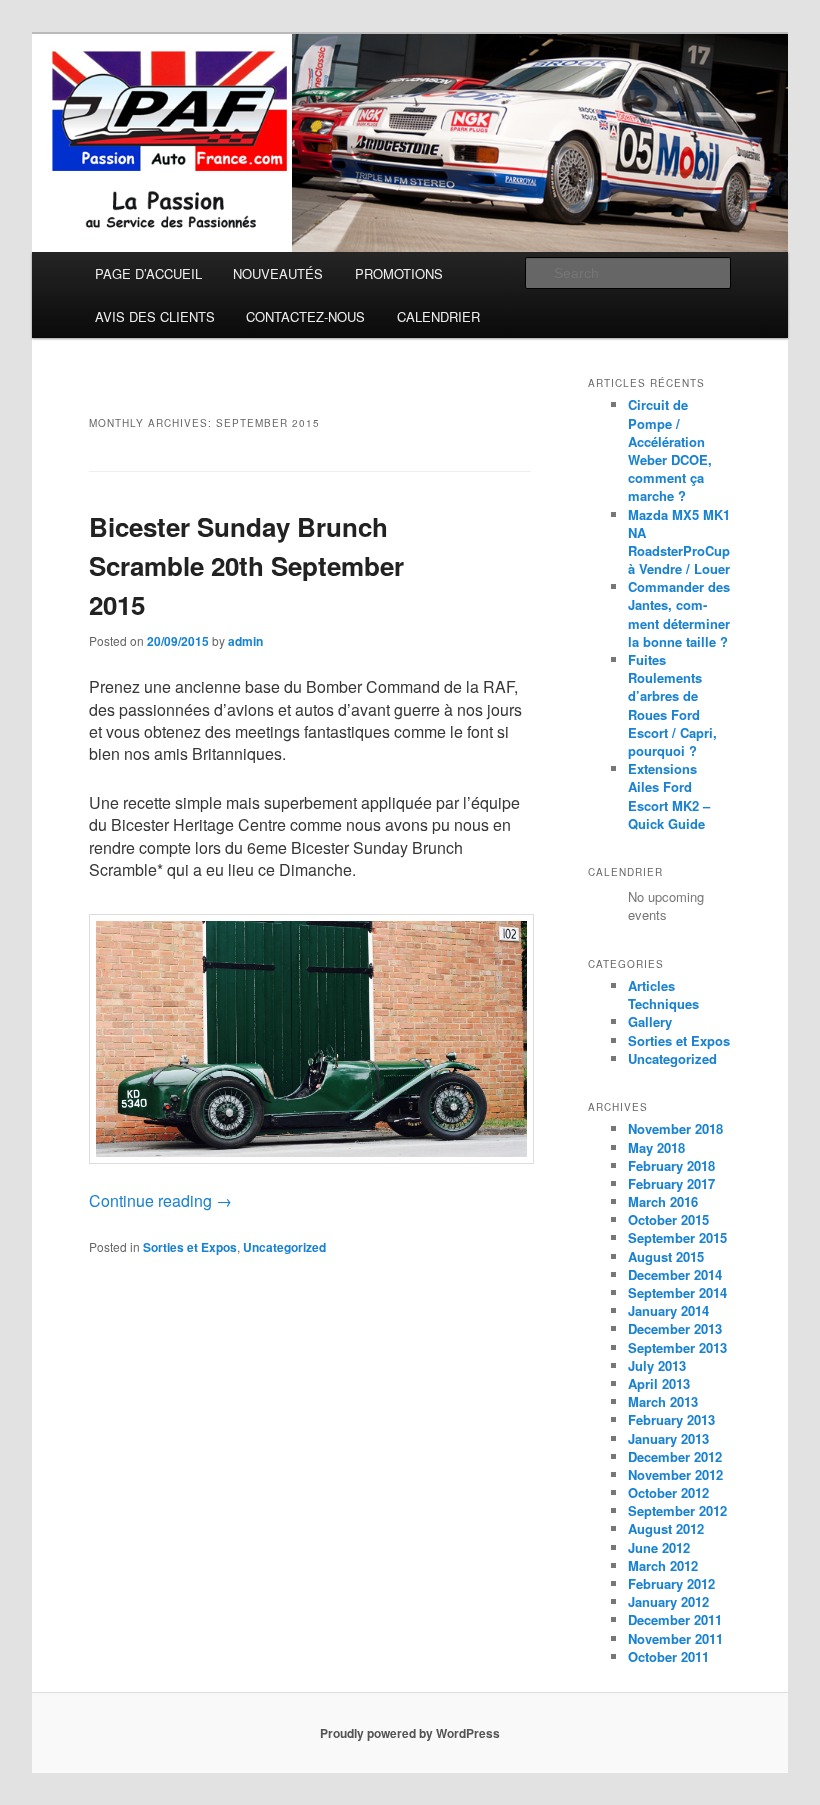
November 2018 (675, 1128)
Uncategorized (284, 1247)
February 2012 (671, 1583)
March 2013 (663, 1401)
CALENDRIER (438, 316)
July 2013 (657, 1365)
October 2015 (668, 1219)
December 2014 (675, 1274)
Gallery (650, 1021)
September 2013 (677, 1347)
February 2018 (671, 1165)
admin (245, 641)
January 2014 (668, 1310)
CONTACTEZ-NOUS (305, 316)
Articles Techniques (663, 994)
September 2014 (677, 1292)
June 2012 (659, 1547)
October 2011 (668, 1656)
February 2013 (671, 1419)
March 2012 (663, 1565)
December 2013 (675, 1328)
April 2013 (659, 1383)
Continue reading (160, 1200)
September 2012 (677, 1510)
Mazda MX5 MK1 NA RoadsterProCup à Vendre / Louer (679, 542)
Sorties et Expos (190, 1247)
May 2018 (656, 1147)
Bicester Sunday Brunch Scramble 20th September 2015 (246, 565)
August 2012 (666, 1528)
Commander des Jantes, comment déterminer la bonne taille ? (679, 614)
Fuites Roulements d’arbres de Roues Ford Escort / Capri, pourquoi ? (672, 705)
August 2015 (666, 1256)
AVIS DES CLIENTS (155, 316)
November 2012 (675, 1474)
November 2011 (675, 1638)
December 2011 (675, 1619)
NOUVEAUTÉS (278, 273)
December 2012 (675, 1456)
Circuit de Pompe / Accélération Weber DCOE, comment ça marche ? (670, 450)
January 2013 (668, 1438)
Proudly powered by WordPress (410, 1733)
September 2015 (677, 1237)
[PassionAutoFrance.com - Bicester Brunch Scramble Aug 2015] (311, 1033)
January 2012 (668, 1601)
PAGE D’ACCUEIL (148, 273)
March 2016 (663, 1201)
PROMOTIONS (399, 273)
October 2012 (668, 1492)
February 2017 (671, 1183)
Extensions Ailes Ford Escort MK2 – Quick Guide (669, 796)
